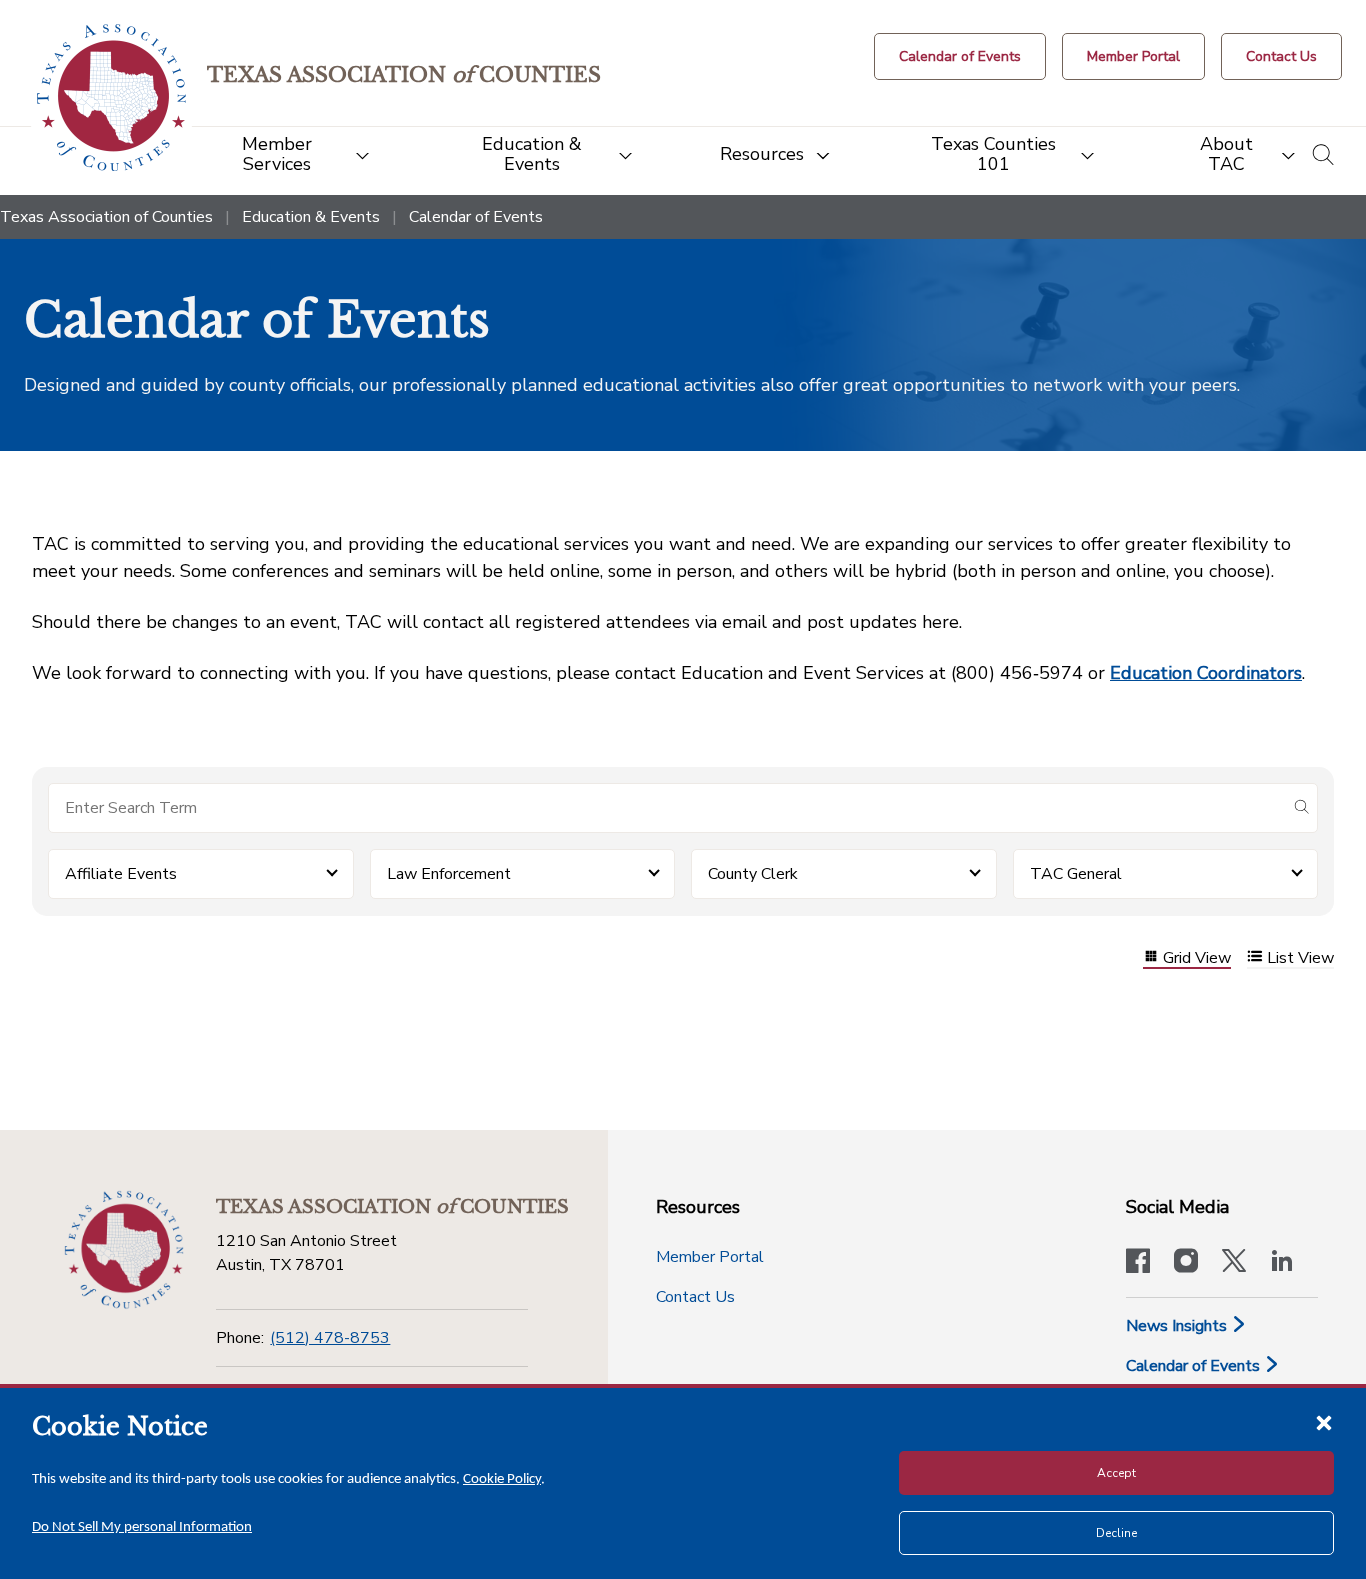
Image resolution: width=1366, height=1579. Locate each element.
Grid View (1197, 958)
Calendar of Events (1195, 1366)
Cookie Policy (502, 1479)
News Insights (1178, 1326)
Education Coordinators (1206, 673)
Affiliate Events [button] (121, 874)
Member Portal (710, 1257)
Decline (1116, 1533)
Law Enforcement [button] (449, 874)
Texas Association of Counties (106, 217)
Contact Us (695, 1297)
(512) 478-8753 (330, 1338)
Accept (1116, 1473)
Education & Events (311, 217)
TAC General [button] (1076, 874)
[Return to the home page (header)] (111, 97)
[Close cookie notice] (1324, 1422)
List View (1300, 958)
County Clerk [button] (753, 874)
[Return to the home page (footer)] (124, 1250)
